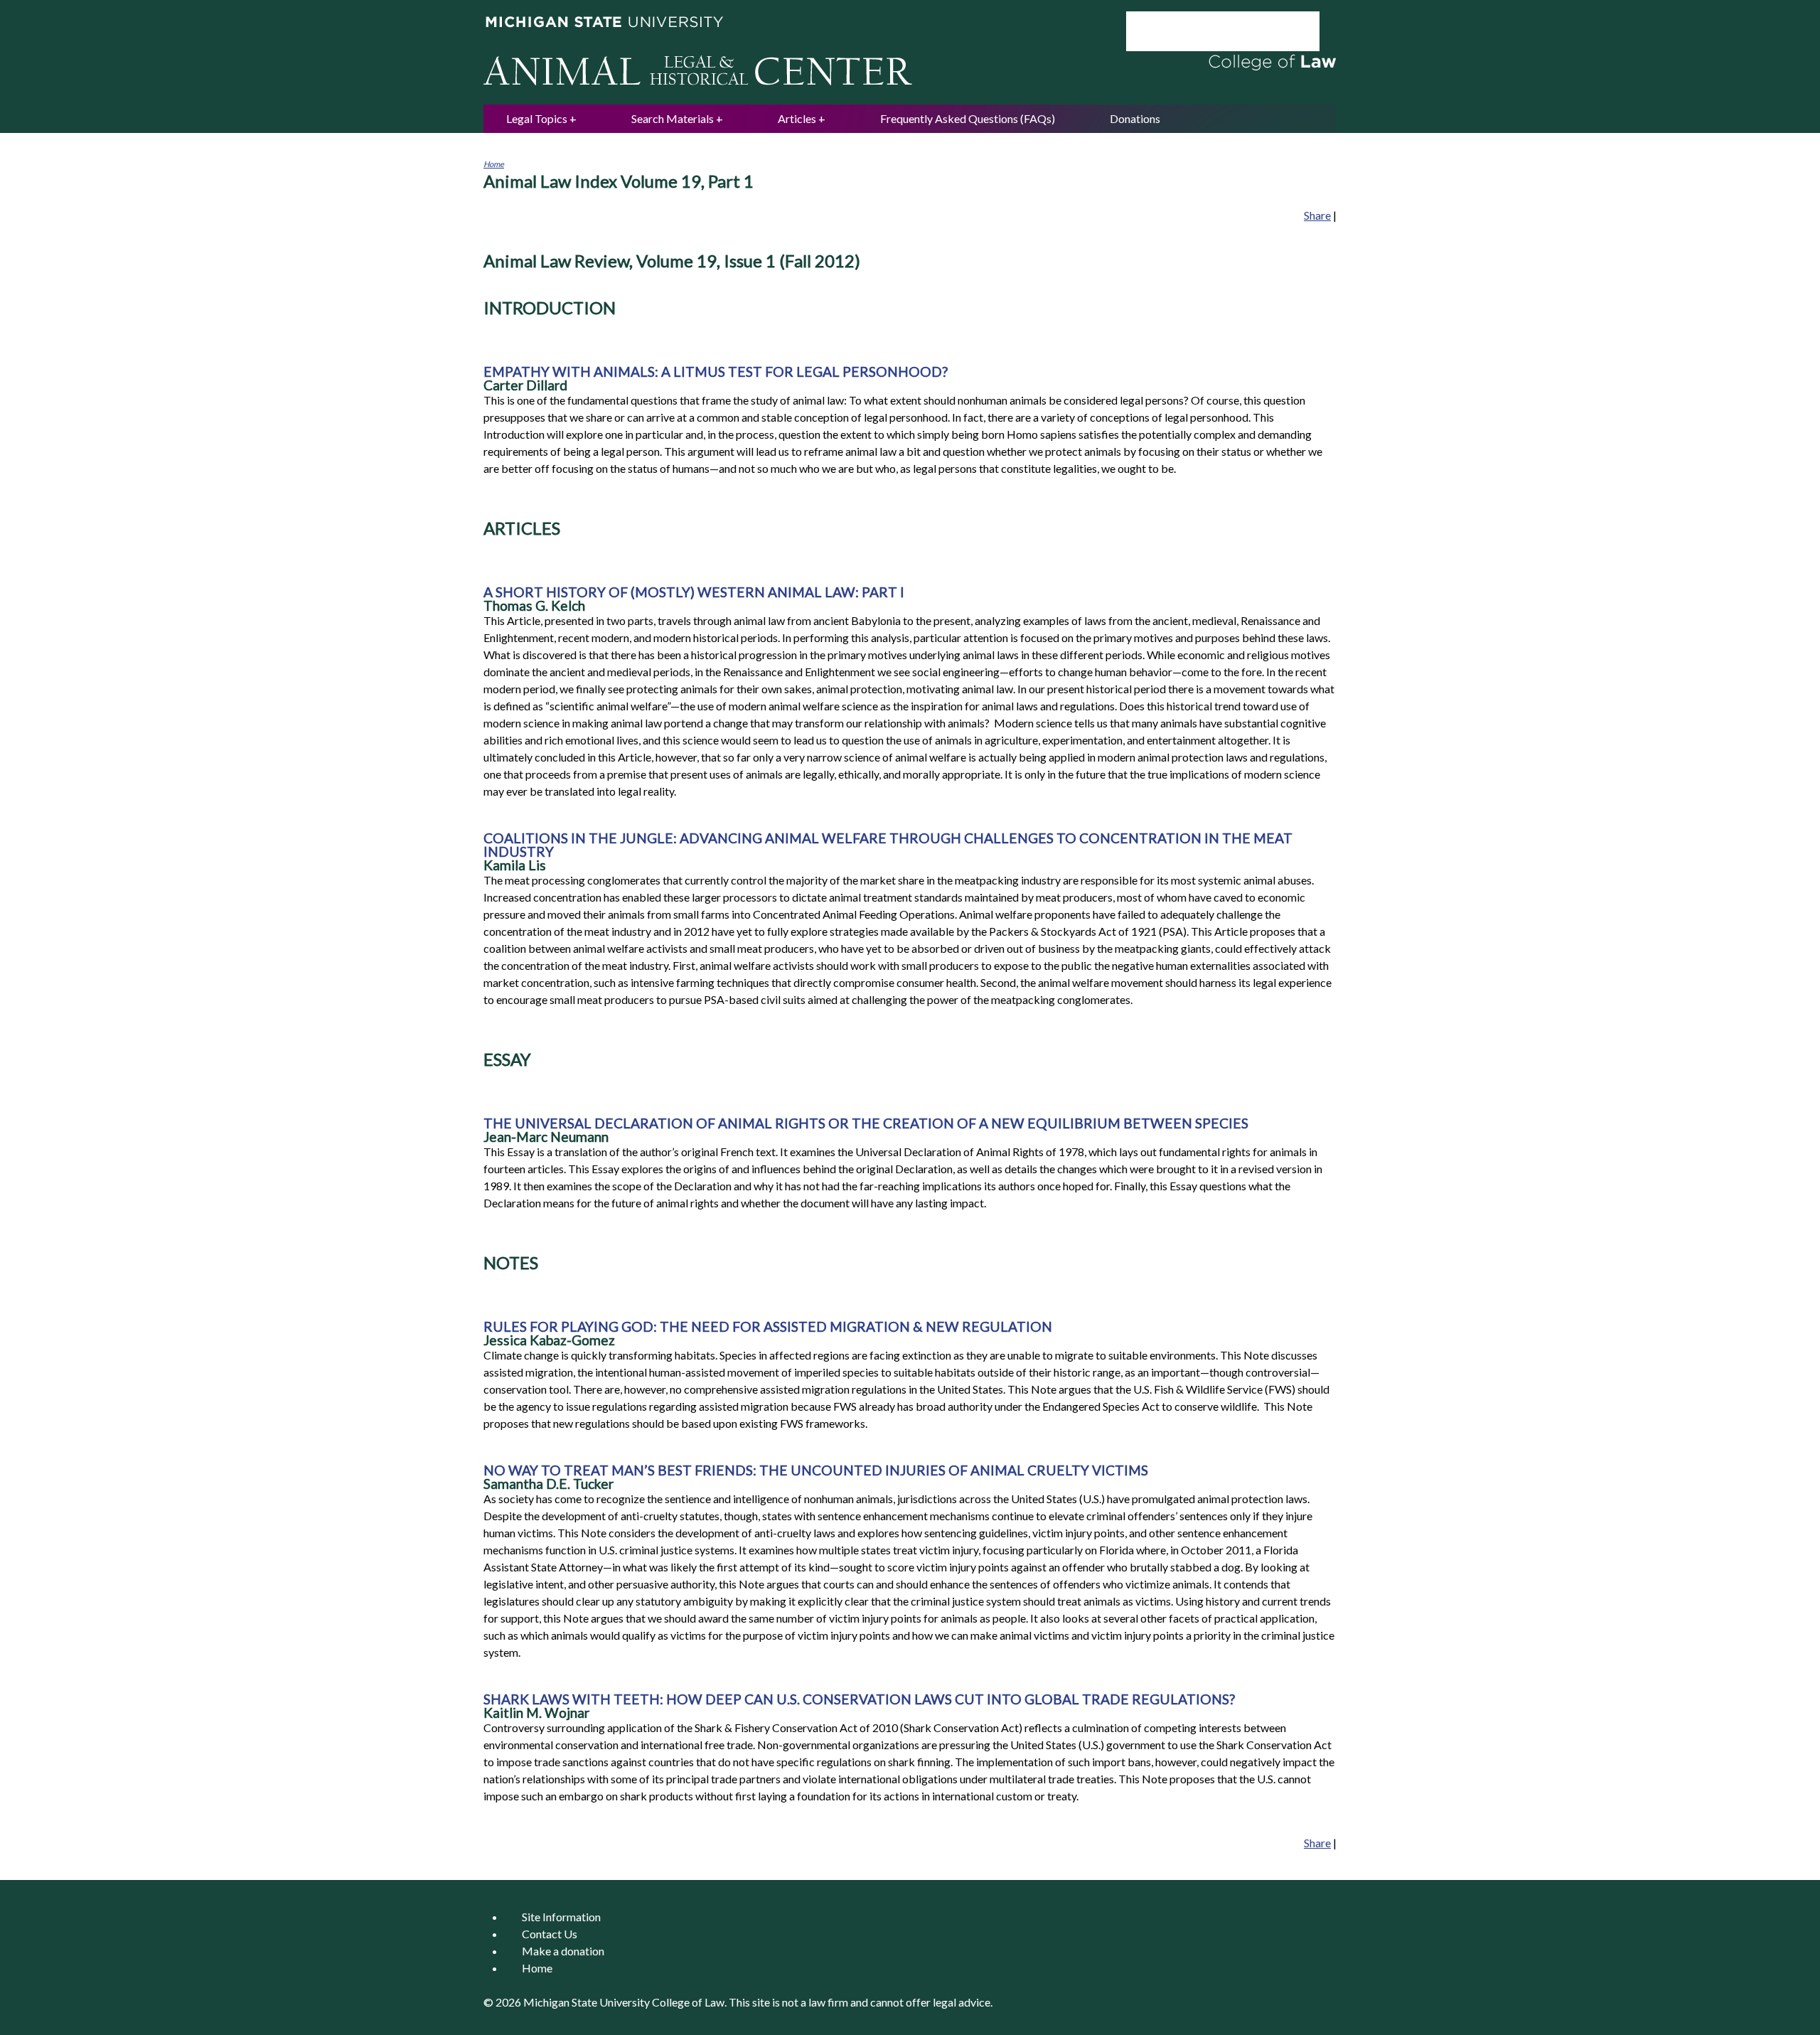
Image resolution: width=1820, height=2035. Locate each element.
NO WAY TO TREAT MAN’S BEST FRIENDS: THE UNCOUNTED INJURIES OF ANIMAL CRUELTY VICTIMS (816, 1470)
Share (1317, 215)
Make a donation (563, 1951)
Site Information (561, 1917)
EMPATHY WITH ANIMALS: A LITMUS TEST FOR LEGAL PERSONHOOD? (716, 372)
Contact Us (550, 1934)
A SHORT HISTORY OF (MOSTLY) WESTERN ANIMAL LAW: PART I (694, 592)
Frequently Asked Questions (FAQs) (968, 118)
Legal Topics (537, 118)
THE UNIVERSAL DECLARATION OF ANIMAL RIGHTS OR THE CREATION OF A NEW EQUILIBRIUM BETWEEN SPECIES (866, 1123)
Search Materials (673, 118)
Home (494, 164)
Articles (797, 118)
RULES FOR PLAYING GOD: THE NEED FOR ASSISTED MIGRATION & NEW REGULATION (768, 1326)
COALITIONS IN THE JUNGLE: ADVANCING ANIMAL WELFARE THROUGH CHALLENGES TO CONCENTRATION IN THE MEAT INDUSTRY (888, 845)
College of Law (688, 2002)
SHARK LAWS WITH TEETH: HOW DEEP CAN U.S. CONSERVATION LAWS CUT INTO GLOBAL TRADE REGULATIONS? (859, 1699)
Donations (1135, 118)
